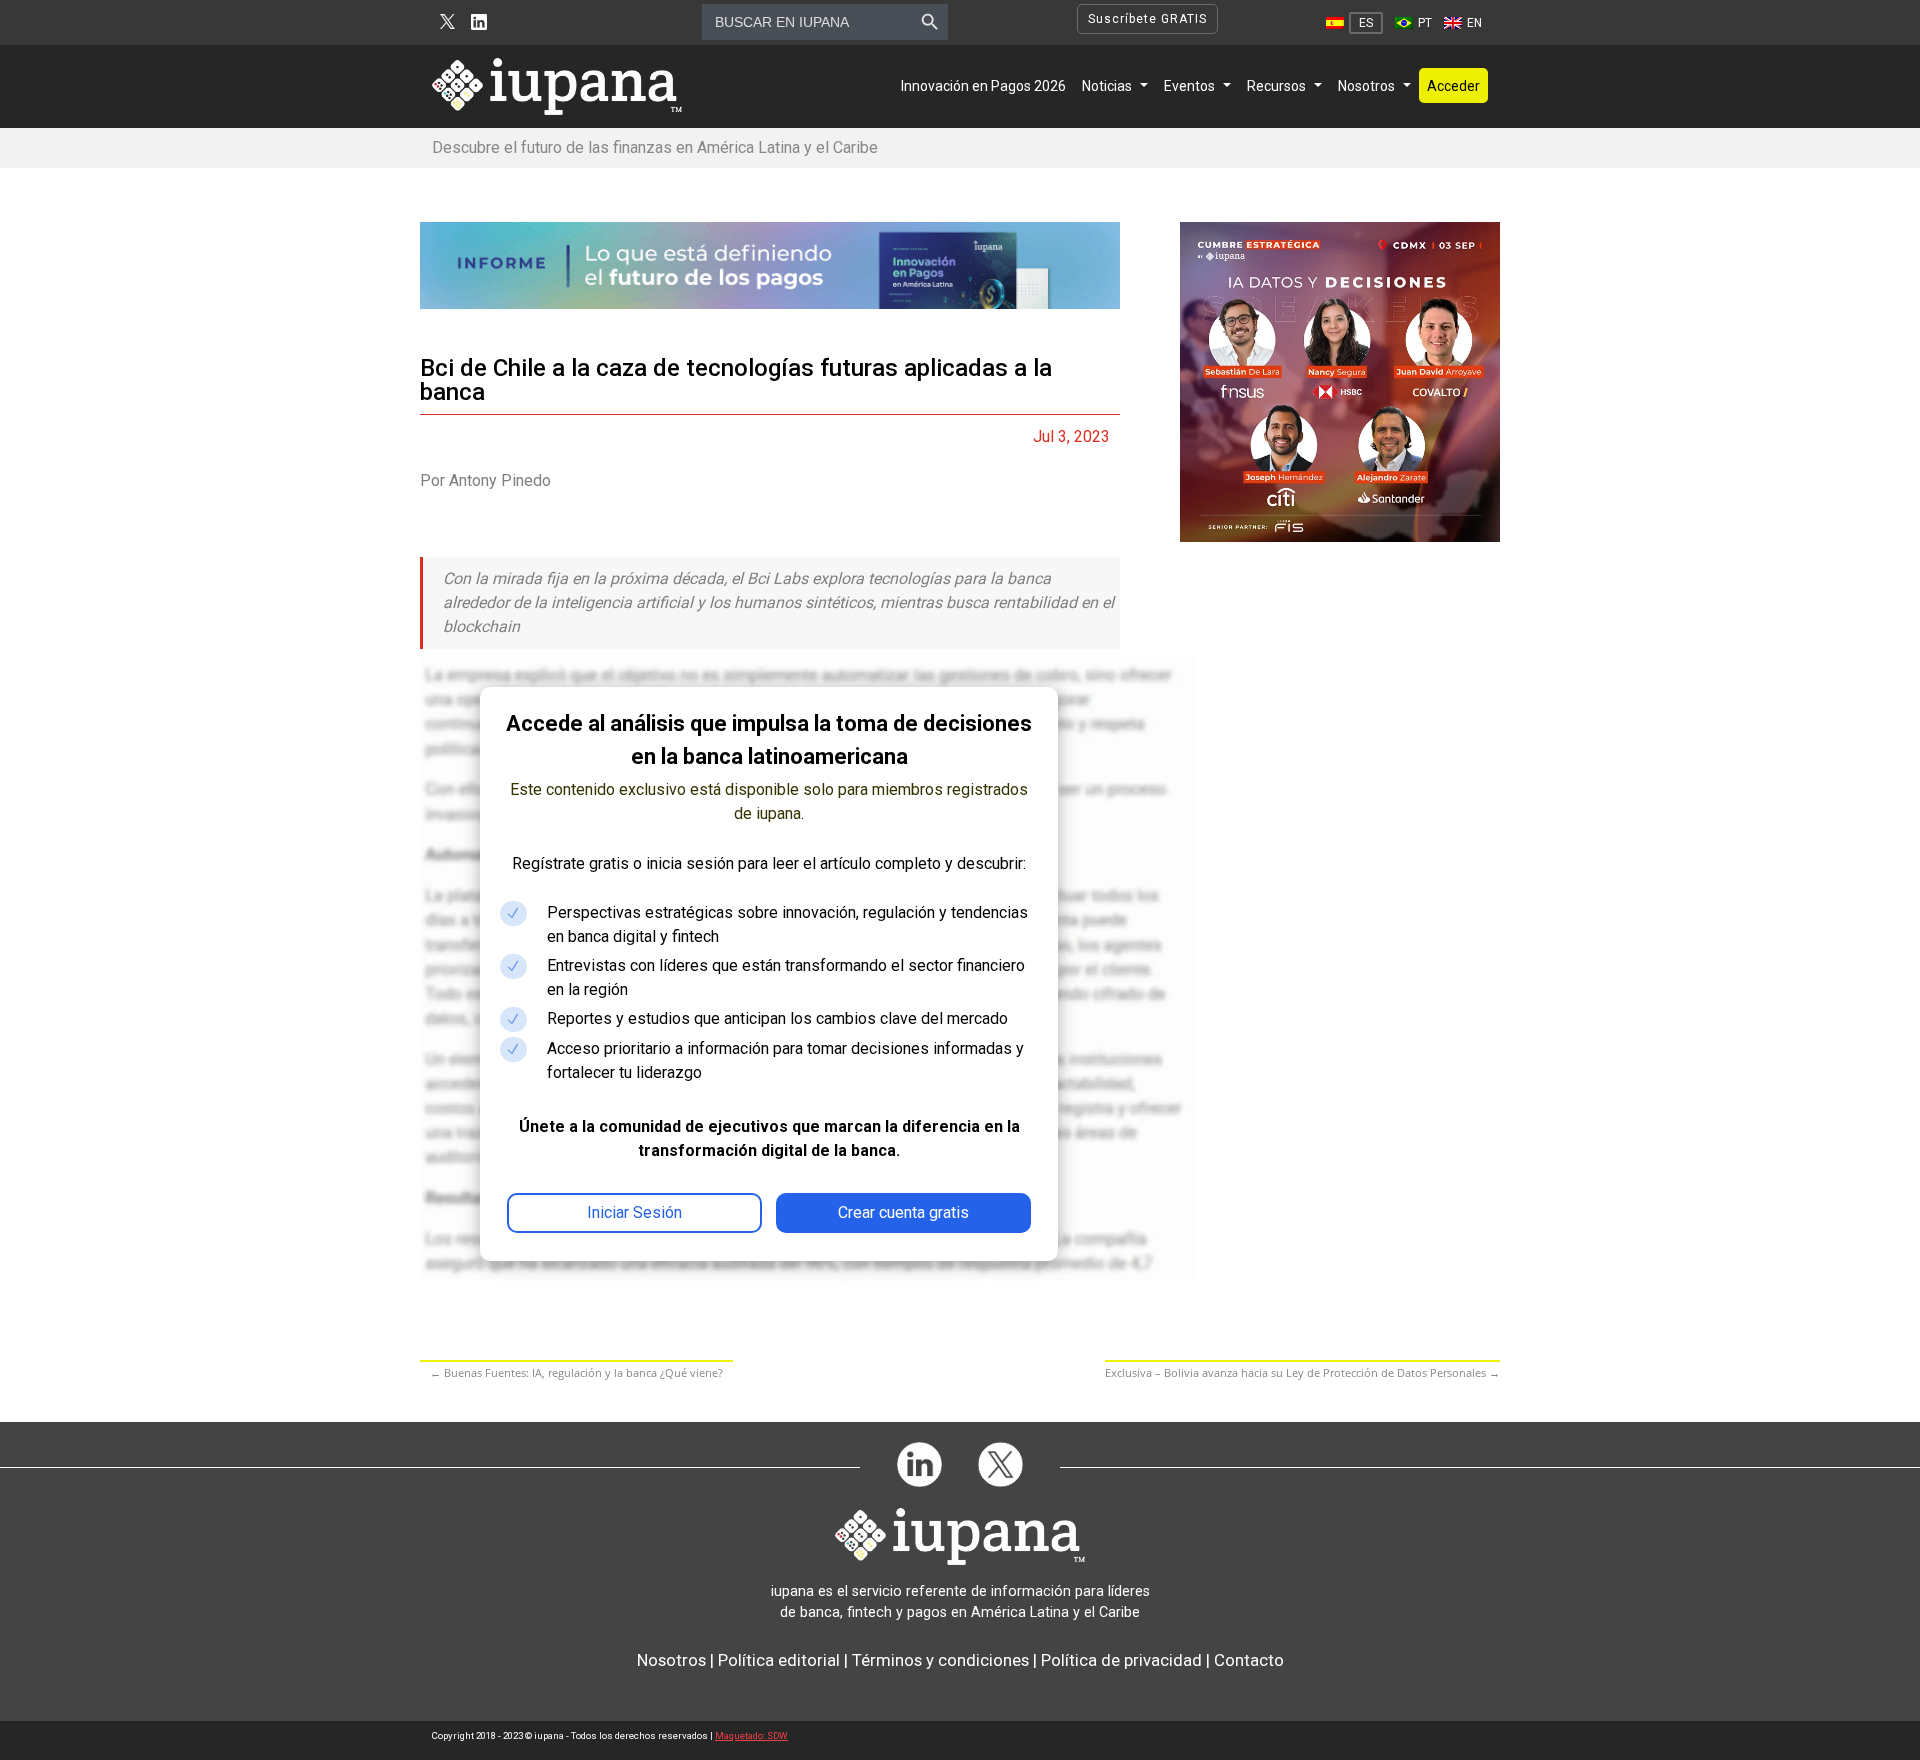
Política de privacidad (1121, 1660)
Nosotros (1366, 86)
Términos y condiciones (940, 1660)
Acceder (1453, 86)
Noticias (1107, 86)
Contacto (1249, 1660)
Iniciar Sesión (634, 1212)
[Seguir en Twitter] (447, 22)
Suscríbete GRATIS (1147, 19)
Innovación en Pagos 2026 (983, 86)
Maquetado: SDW (751, 1735)
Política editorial (779, 1660)
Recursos (1276, 86)
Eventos (1189, 86)
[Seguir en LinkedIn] (479, 22)
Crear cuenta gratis (903, 1212)
